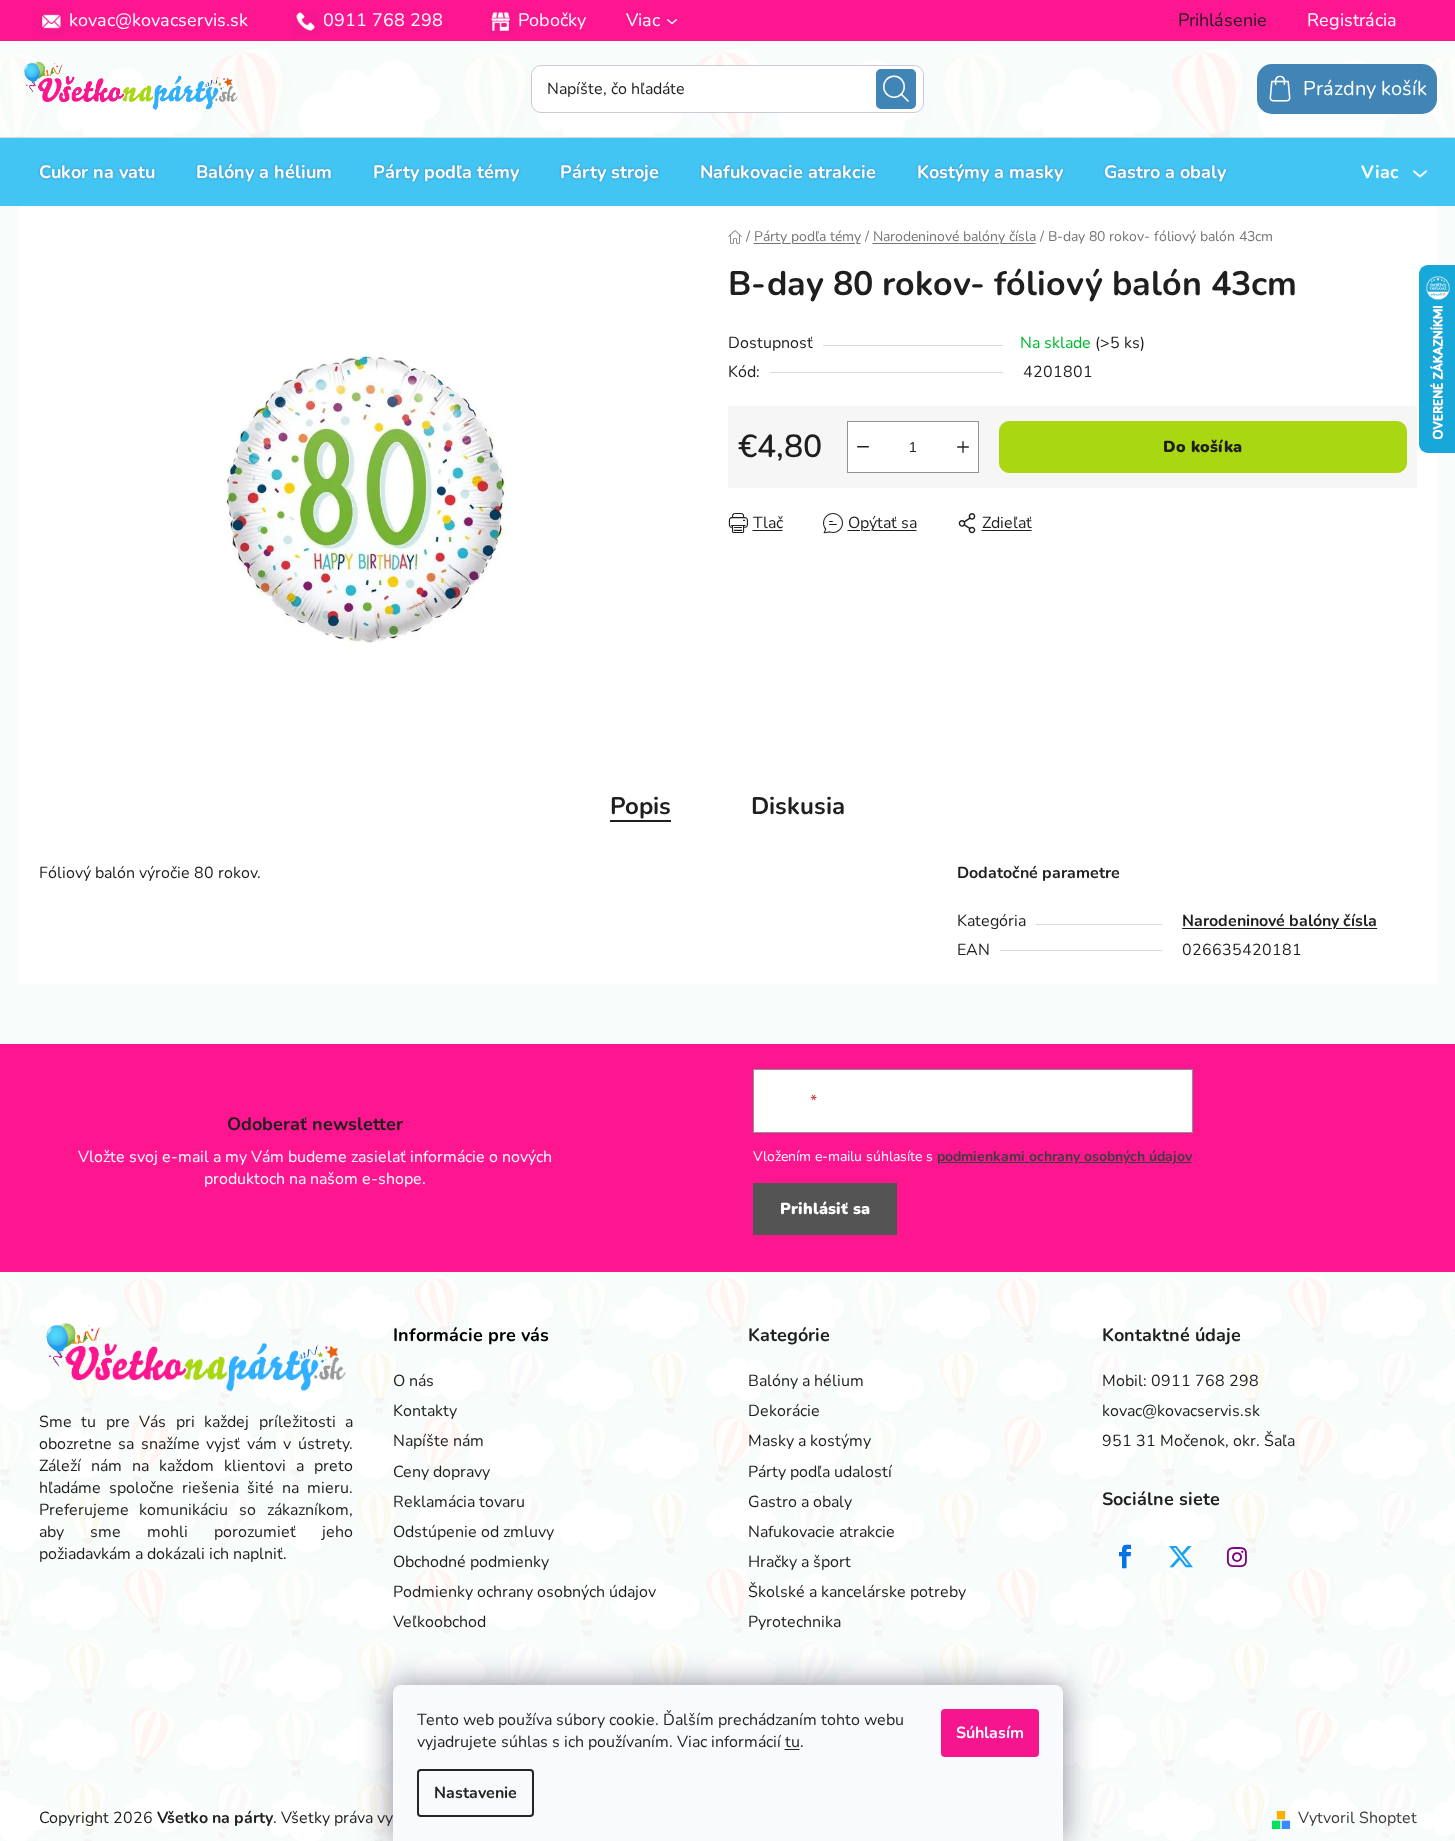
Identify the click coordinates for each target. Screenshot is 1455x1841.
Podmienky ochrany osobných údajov (524, 1592)
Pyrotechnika (794, 1622)
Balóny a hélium (806, 1381)
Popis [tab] (640, 806)
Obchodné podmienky (471, 1562)
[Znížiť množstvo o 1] (863, 447)
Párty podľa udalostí (820, 1472)
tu (792, 1742)
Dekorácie (784, 1411)
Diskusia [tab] (798, 806)
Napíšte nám (438, 1441)
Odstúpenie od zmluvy (473, 1532)
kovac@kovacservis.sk (158, 20)
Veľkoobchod (439, 1622)
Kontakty (425, 1411)
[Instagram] (1237, 1557)
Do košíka (1202, 447)
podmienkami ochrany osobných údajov (1064, 1156)
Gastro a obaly (800, 1502)
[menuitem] (97, 172)
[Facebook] (1125, 1557)
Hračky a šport (799, 1562)
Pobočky (552, 20)
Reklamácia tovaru (459, 1502)
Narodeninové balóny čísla (1279, 921)
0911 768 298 (383, 20)
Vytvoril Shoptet (1357, 1818)
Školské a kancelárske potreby (857, 1592)
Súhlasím (990, 1733)
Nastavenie (475, 1793)
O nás (413, 1381)
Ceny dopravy (441, 1472)
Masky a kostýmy (809, 1441)
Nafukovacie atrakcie (821, 1532)
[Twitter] (1181, 1557)
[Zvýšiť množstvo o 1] (963, 447)
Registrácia (1352, 20)
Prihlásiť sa (825, 1209)
